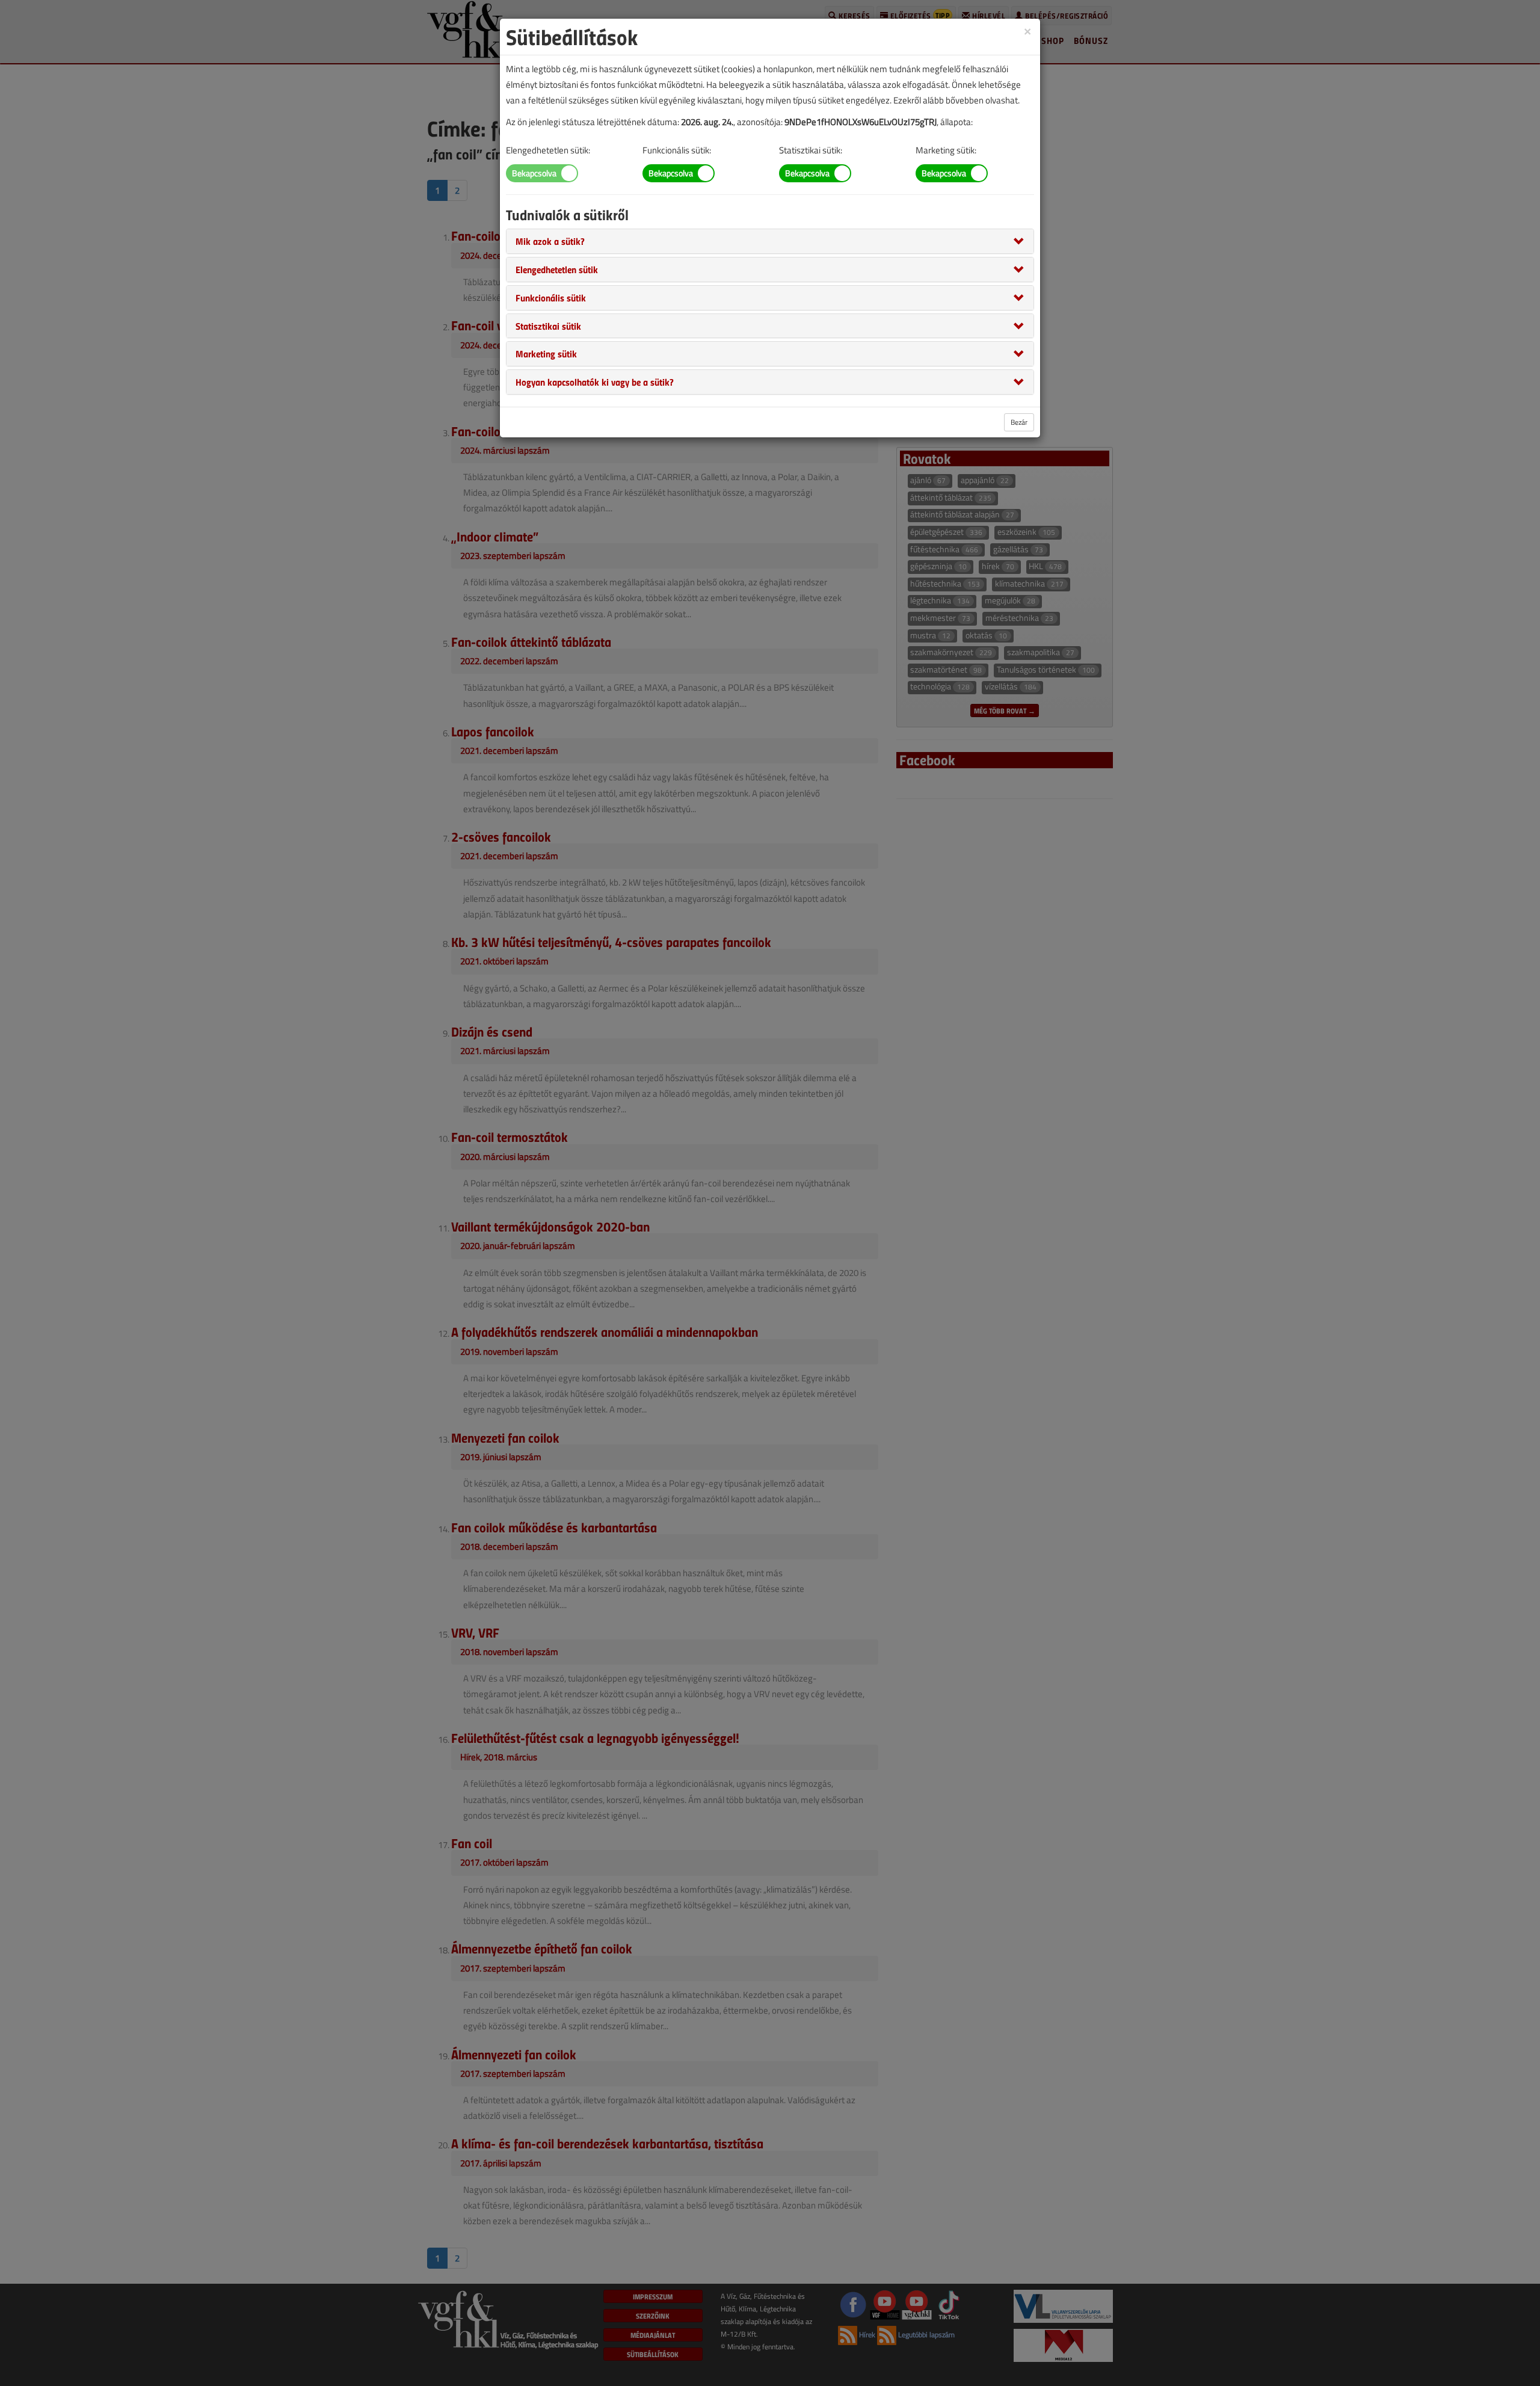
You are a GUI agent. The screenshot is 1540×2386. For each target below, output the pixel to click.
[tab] (770, 241)
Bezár (1019, 422)
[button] (550, 241)
